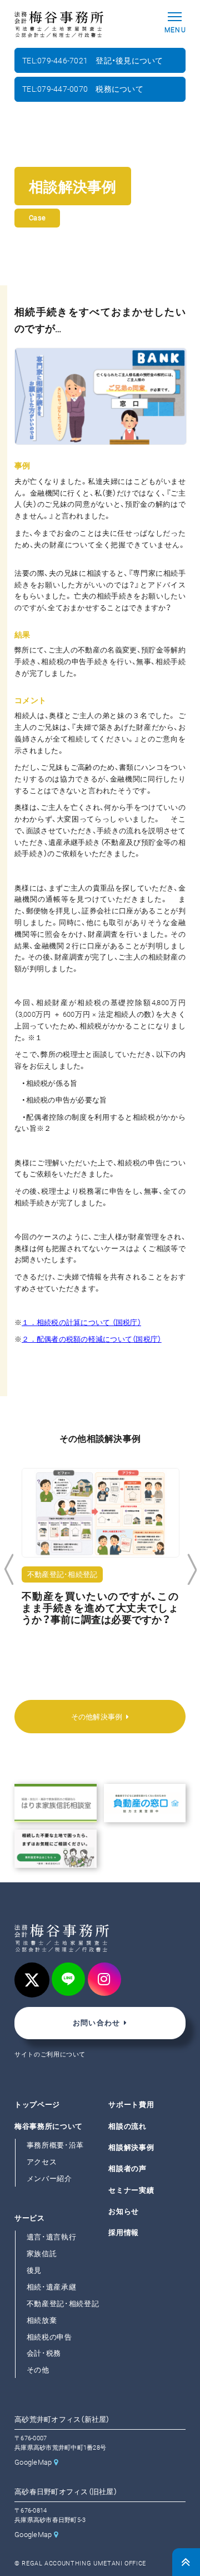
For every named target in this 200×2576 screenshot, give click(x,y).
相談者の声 (127, 2169)
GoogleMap (33, 2462)
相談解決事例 (131, 2147)
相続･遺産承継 (52, 2287)
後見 (34, 2270)
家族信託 (42, 2254)
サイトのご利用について (50, 2055)
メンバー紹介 (49, 2179)
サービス (30, 2218)
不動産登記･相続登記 (63, 2304)
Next (192, 1570)
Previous (9, 1570)
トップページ (37, 2105)
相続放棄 (42, 2320)
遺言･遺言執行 (52, 2238)
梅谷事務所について (49, 2126)
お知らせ (124, 2211)
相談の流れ (127, 2126)
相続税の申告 (49, 2337)
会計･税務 (44, 2354)
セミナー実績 (131, 2190)
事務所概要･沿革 (55, 2145)
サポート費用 (131, 2105)
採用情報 (124, 2233)
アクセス (42, 2162)
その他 (38, 2370)
